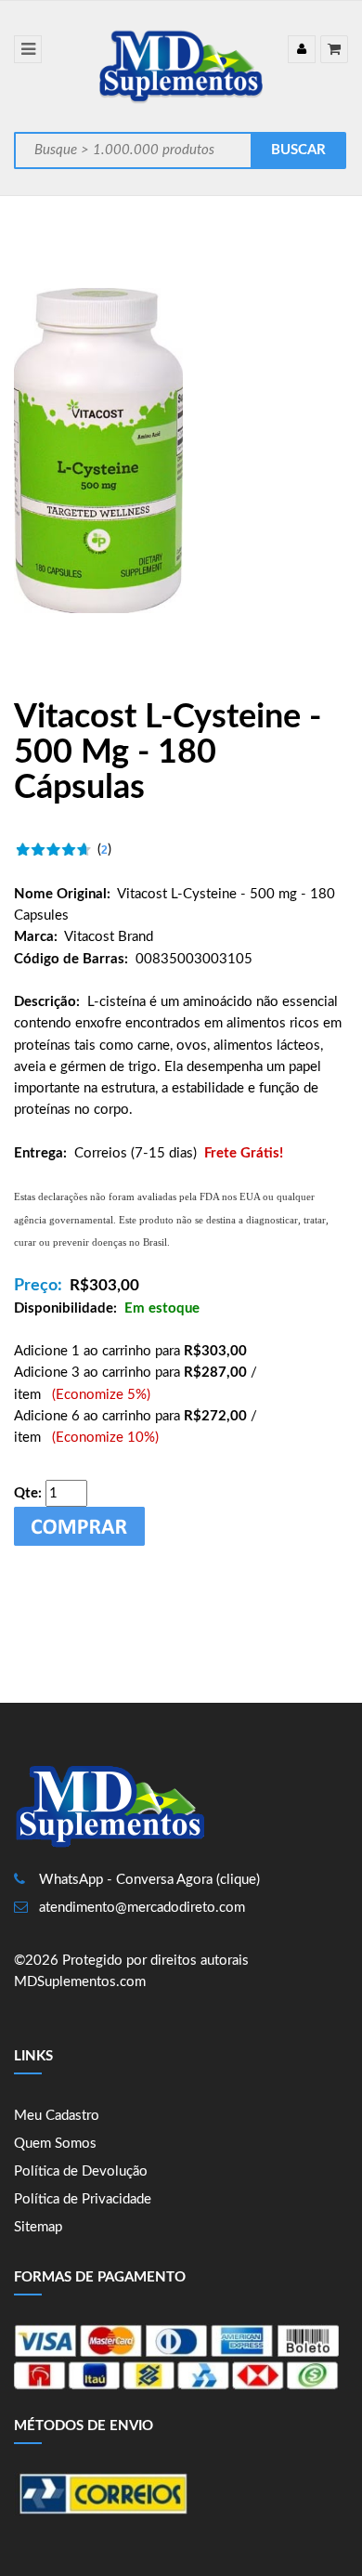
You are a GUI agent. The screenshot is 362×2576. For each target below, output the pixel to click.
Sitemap (38, 2227)
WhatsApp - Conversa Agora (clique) (149, 1880)
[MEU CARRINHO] (334, 49)
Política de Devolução (81, 2171)
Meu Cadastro (57, 2116)
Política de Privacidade (83, 2199)
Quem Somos (55, 2144)
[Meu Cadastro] (302, 49)
